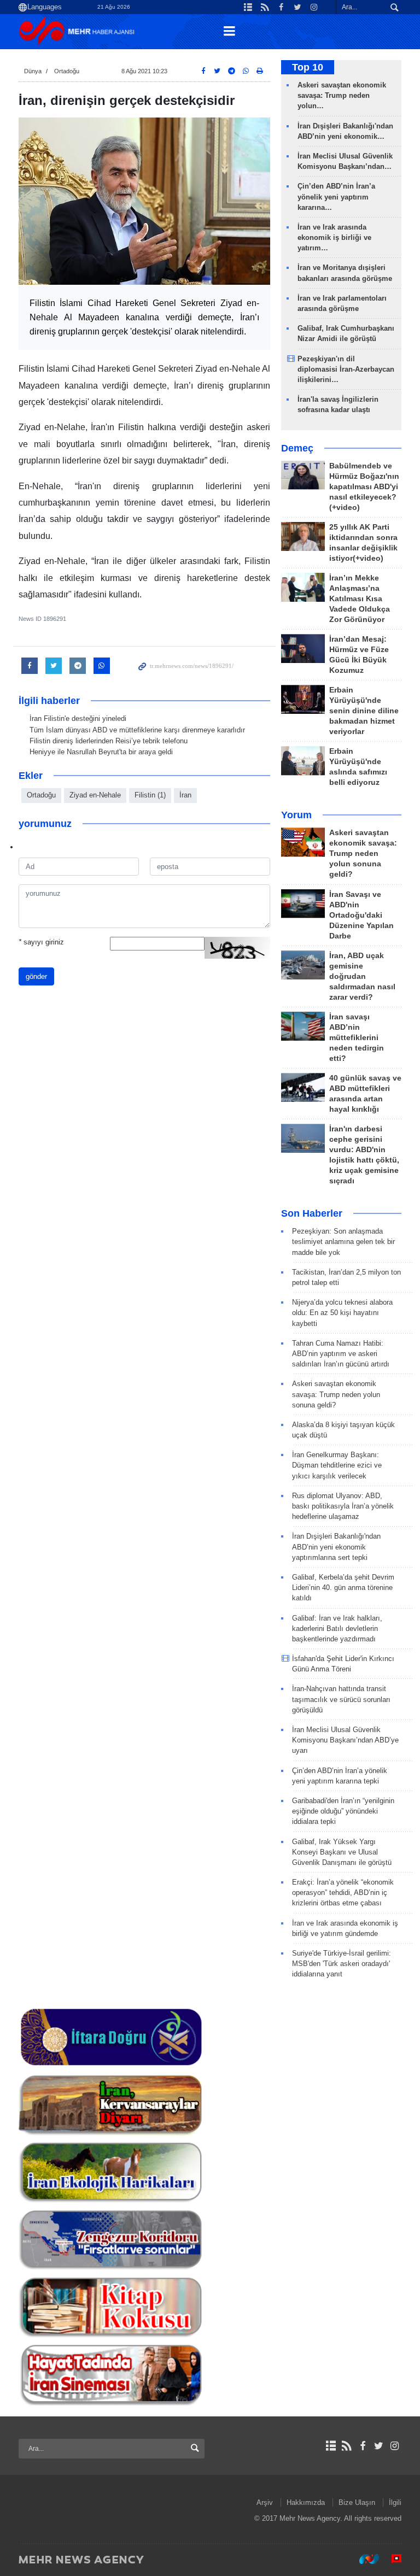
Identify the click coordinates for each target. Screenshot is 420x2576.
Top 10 (308, 67)
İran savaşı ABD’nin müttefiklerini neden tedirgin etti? (357, 1038)
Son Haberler (312, 1213)
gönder (36, 976)
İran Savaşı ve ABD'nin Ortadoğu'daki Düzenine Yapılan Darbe (361, 915)
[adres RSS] (346, 2446)
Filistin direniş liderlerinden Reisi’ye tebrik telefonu (109, 741)
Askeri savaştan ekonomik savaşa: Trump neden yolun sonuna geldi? (363, 853)
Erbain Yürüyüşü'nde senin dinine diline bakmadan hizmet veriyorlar (364, 711)
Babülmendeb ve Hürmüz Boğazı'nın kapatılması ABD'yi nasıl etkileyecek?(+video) (364, 487)
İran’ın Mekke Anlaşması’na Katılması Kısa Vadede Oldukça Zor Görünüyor (360, 599)
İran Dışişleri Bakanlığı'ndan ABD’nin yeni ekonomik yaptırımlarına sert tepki (336, 1547)
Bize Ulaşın (357, 2502)
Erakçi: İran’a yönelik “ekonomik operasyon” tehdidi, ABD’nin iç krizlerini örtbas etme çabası (343, 1893)
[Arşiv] (331, 2446)
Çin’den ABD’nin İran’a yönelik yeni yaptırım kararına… (336, 196)
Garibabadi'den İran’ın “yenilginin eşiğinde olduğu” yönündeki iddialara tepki (343, 1811)
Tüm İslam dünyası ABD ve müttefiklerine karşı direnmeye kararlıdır (137, 730)
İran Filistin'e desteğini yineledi (78, 718)
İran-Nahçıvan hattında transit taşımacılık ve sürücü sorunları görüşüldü (341, 1699)
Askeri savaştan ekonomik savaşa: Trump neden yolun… (342, 95)
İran (185, 795)
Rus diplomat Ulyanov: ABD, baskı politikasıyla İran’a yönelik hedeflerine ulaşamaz (343, 1506)
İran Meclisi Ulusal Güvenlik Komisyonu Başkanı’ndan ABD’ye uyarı (345, 1740)
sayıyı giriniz (41, 942)
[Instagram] (395, 2446)
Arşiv (265, 2502)
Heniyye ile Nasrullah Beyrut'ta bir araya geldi (101, 752)
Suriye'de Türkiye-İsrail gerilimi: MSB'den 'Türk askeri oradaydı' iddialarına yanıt (342, 1964)
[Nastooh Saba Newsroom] (364, 2559)
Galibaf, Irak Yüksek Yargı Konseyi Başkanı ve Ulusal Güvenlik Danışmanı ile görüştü (342, 1852)
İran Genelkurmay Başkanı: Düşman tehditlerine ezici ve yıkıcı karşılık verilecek (337, 1465)
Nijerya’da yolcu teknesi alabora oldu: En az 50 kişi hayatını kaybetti (342, 1313)
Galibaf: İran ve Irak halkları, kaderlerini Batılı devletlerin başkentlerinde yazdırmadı (337, 1629)
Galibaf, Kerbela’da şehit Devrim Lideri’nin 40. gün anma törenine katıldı (343, 1588)
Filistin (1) (150, 795)
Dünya (33, 71)
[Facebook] (362, 2446)
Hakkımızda (306, 2502)
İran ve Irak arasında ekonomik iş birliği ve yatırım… (334, 237)
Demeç (297, 448)
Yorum (296, 815)
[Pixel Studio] (391, 2559)
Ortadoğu (67, 71)
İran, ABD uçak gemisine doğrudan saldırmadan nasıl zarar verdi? (362, 976)
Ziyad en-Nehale (95, 795)
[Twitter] (379, 2446)
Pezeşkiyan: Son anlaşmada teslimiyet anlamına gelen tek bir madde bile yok (343, 1242)
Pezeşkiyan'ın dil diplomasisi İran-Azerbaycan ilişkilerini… (346, 369)
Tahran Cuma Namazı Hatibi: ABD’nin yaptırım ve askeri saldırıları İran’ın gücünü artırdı (341, 1354)
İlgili (395, 2502)
